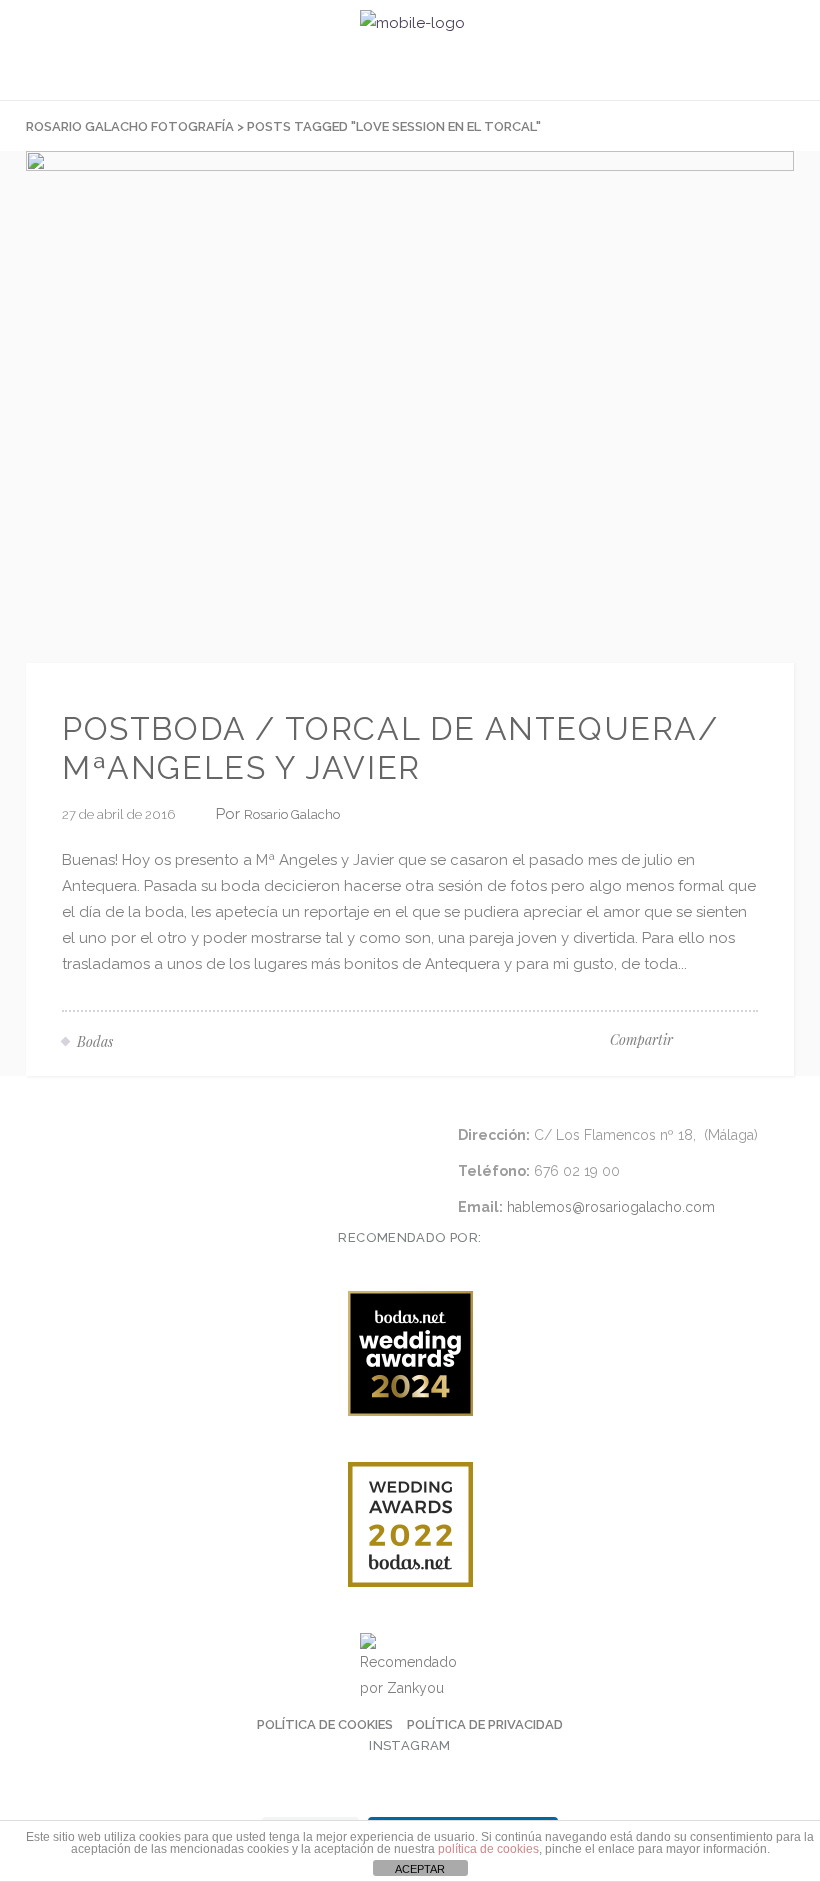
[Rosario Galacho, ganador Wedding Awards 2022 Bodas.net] (410, 1524)
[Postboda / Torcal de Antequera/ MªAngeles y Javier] (410, 406)
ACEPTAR (420, 1869)
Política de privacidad (485, 1724)
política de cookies (488, 1849)
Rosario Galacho (292, 814)
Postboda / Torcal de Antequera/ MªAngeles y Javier (390, 747)
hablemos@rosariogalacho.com (611, 1207)
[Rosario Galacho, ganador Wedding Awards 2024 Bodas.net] (410, 1353)
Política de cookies (325, 1724)
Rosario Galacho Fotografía (130, 126)
